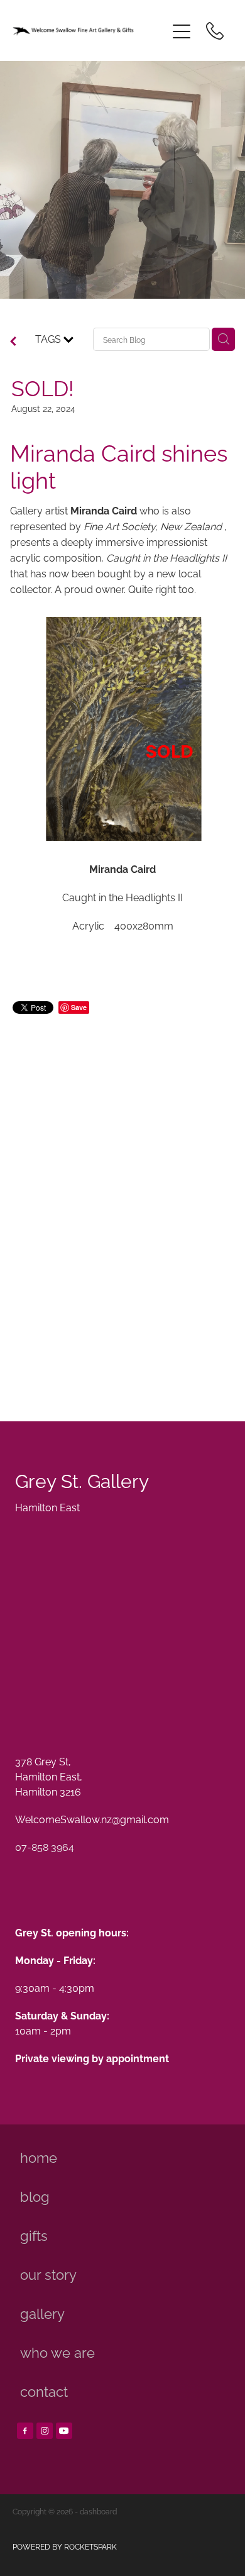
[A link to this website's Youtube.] (64, 2431)
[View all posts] (13, 341)
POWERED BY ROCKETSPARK (65, 2546)
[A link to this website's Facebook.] (25, 2431)
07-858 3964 (45, 1846)
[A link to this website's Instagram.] (45, 2431)
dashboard (98, 2511)
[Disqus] (122, 1203)
